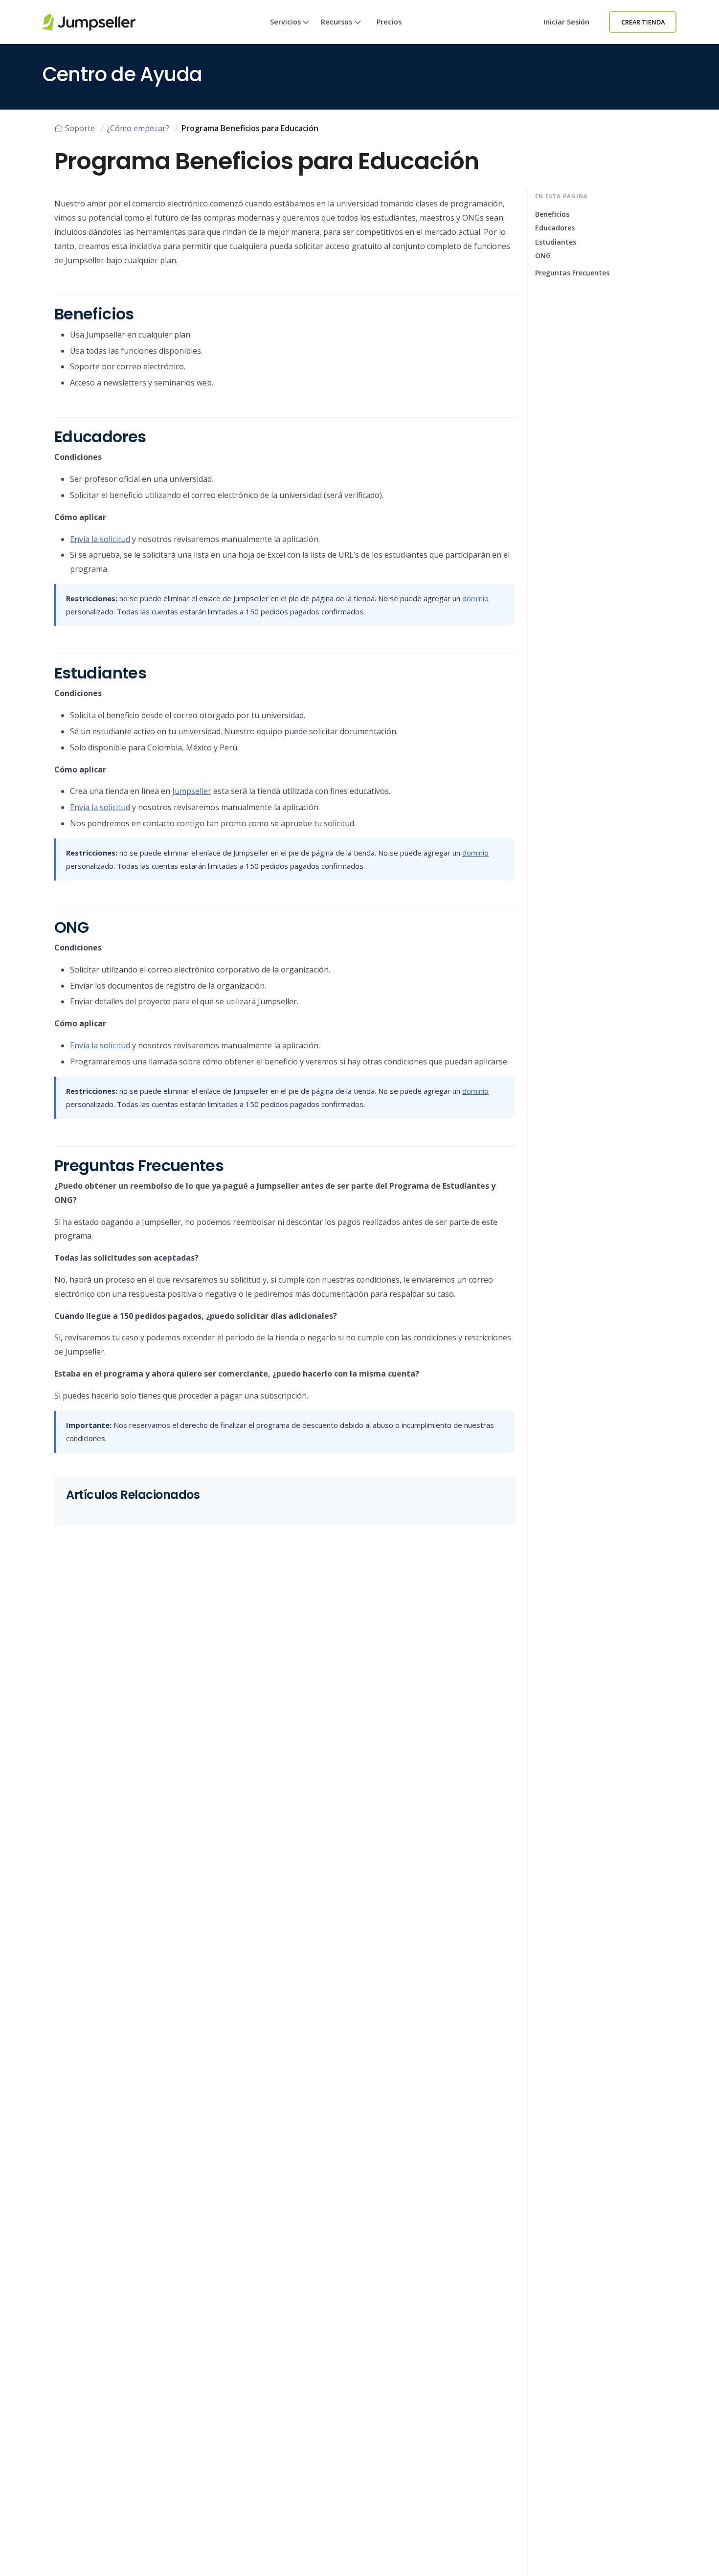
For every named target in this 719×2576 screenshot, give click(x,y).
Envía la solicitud (100, 539)
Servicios (285, 22)
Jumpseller (192, 791)
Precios (389, 22)
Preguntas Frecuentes (572, 273)
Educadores (555, 228)
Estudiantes (556, 242)
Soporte (80, 128)
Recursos (337, 22)
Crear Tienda (643, 22)
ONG (543, 256)
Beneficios (552, 214)
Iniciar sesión (566, 22)
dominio (475, 598)
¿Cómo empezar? (138, 128)
